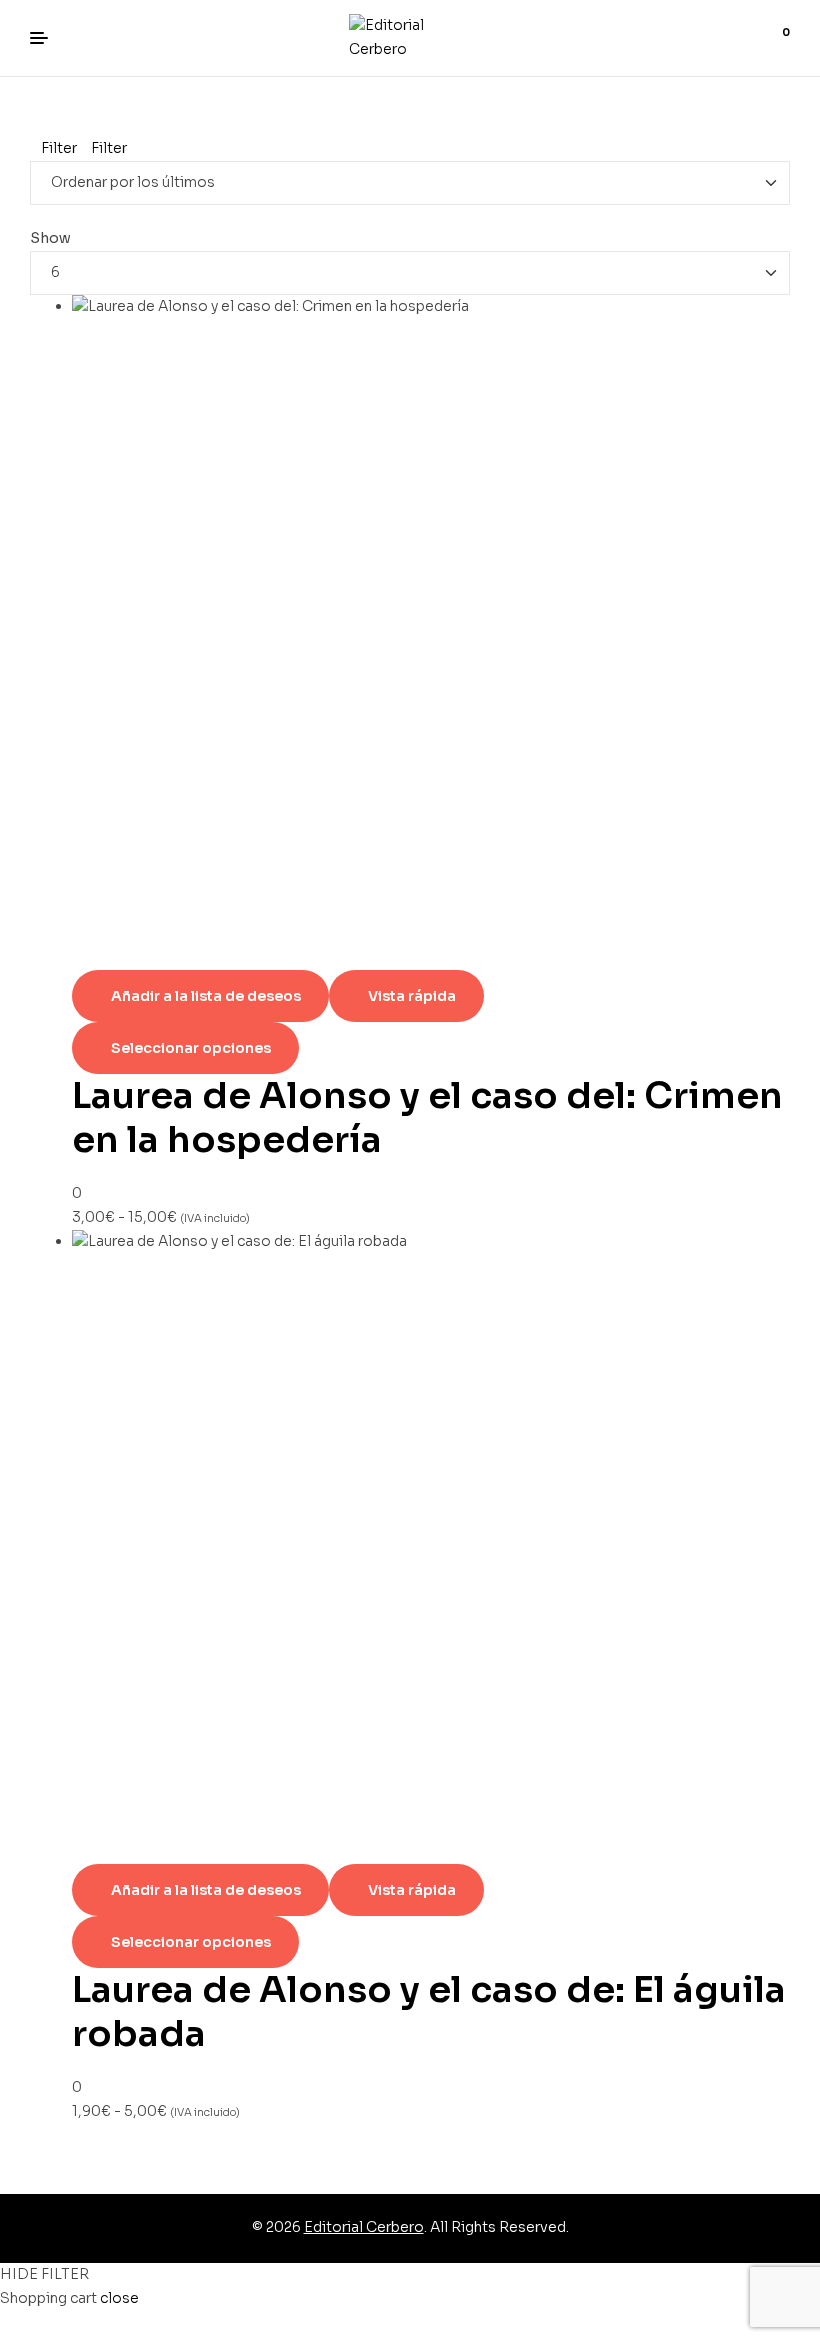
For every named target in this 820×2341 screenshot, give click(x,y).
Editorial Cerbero (364, 2227)
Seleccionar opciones (191, 1048)
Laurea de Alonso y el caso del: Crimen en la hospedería (427, 1117)
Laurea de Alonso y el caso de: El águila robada (429, 2011)
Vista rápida (412, 996)
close (119, 2298)
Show (50, 238)
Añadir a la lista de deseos (206, 996)
